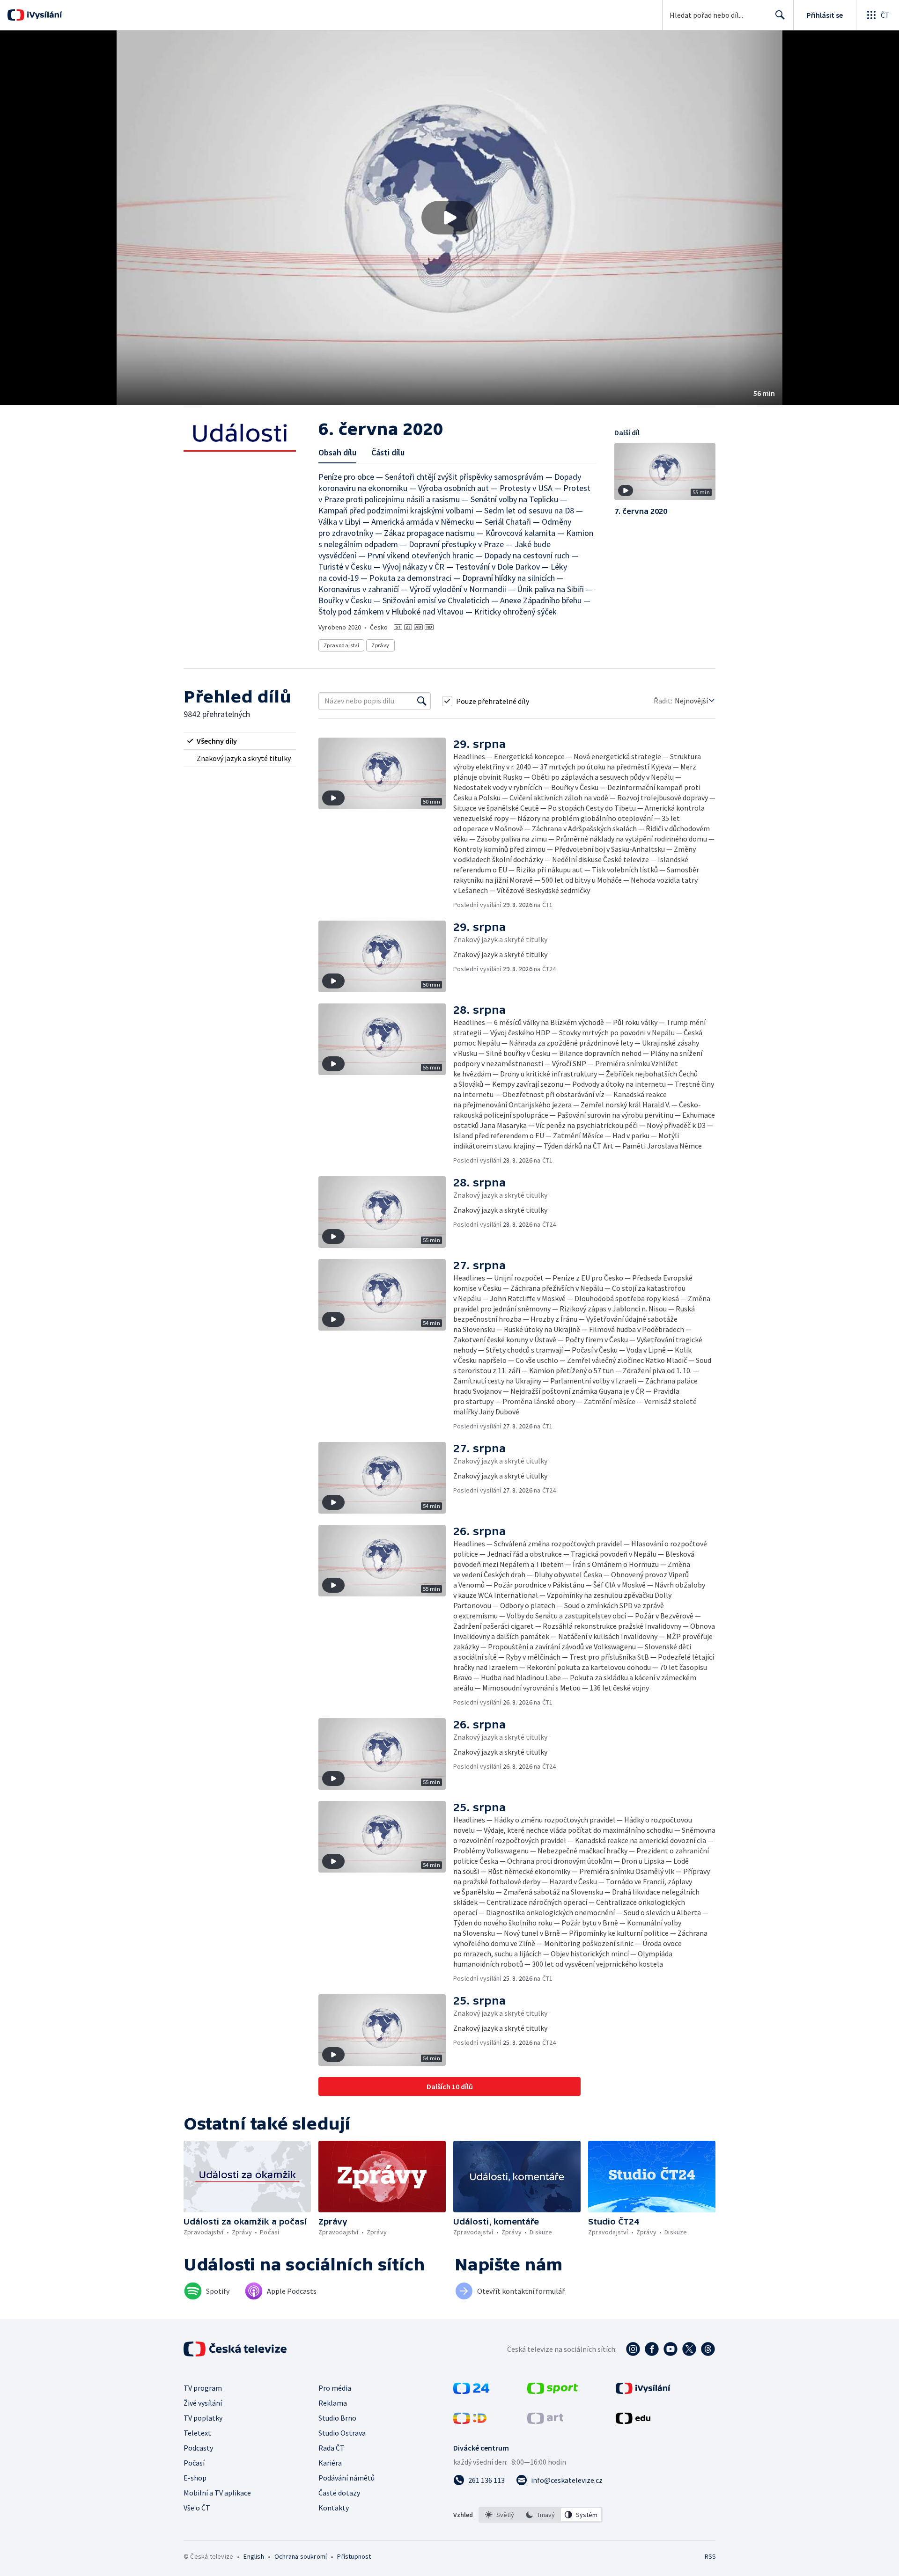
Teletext (197, 2433)
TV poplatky (203, 2418)
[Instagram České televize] (633, 2349)
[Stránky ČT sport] (553, 2391)
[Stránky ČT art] (545, 2421)
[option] (500, 2515)
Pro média (335, 2388)
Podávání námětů (346, 2478)
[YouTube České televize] (671, 2349)
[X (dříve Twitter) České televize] (689, 2349)
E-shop (195, 2478)
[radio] (240, 741)
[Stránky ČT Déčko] (470, 2421)
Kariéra (330, 2463)
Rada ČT (332, 2448)
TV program (203, 2388)
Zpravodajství (341, 645)
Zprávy (380, 645)
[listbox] (541, 2515)
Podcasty (198, 2448)
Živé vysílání (203, 2403)
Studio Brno (337, 2418)
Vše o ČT (197, 2508)
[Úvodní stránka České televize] (236, 2349)
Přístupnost (354, 2556)
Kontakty (334, 2508)
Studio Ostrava (342, 2433)
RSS (710, 2556)
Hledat (780, 15)
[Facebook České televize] (652, 2349)
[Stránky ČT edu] (633, 2421)
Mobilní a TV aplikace (217, 2493)
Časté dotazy (339, 2493)
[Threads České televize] (708, 2349)
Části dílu (388, 452)
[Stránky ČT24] (471, 2391)
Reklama (333, 2403)
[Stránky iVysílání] (643, 2391)
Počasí (194, 2463)
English (254, 2556)
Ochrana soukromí (301, 2556)
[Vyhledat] (422, 701)
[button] (449, 218)
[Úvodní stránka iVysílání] (43, 15)
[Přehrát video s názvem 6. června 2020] (449, 218)
